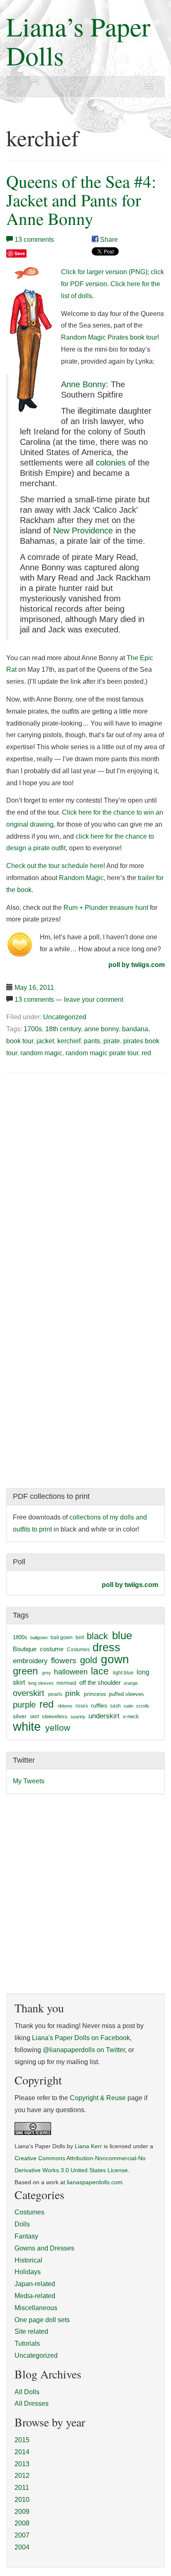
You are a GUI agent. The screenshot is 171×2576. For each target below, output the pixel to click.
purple (24, 1705)
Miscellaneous (36, 2308)
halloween (71, 1672)
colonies (111, 463)
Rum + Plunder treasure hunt (106, 908)
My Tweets (29, 1781)
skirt (34, 1717)
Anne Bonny (83, 384)
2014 (22, 2452)
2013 (22, 2464)
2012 (22, 2476)
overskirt (29, 1693)
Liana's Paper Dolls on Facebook (81, 2038)
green (25, 1671)
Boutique (25, 1649)
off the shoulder (100, 1682)
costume (52, 1649)
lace (100, 1671)
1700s (33, 1029)
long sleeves (41, 1683)
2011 (22, 2488)
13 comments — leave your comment (69, 1000)
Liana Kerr (88, 2146)
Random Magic (81, 878)
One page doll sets (42, 2320)
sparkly (78, 1717)
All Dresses (32, 2404)
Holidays (28, 2272)
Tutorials (27, 2343)
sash (115, 1706)
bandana (135, 1029)
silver (20, 1716)
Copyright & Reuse (98, 2098)
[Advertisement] (76, 1143)
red (146, 1053)
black (97, 1636)
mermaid (66, 1683)
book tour (20, 1041)
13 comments (34, 240)
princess (95, 1694)
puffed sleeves (126, 1694)
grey (46, 1673)
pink (73, 1693)
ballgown (39, 1638)
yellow (58, 1728)
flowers (64, 1661)
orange (131, 1683)
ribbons (65, 1706)
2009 (22, 2512)
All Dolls (27, 2392)
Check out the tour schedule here (55, 866)
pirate (112, 1041)
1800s (20, 1637)
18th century (63, 1029)
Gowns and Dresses (44, 2248)
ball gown (62, 1638)
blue (122, 1635)
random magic (41, 1053)
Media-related (35, 2296)
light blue (123, 1673)
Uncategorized (65, 1017)
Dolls (22, 2224)
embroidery (30, 1661)
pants (92, 1041)
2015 (22, 2440)
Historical (28, 2260)
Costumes (78, 1650)
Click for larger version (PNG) (104, 272)
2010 (22, 2500)
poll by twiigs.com (137, 965)
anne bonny (101, 1029)
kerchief (69, 1041)
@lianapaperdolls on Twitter (84, 2050)
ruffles (99, 1706)
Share (108, 240)
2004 (22, 2547)
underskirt (104, 1716)
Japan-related (35, 2284)
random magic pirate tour (102, 1053)
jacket (45, 1041)
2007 (22, 2535)
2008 (22, 2523)
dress (106, 1647)
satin (128, 1706)
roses (82, 1706)
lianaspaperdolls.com (95, 2182)
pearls (55, 1694)
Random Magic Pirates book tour (109, 337)
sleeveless (55, 1716)
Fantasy (26, 2236)
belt (80, 1638)
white (27, 1726)
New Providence (83, 531)
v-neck (131, 1716)
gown (115, 1659)
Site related (31, 2331)
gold (89, 1660)
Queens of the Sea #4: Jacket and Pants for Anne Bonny (81, 200)
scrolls (143, 1706)
